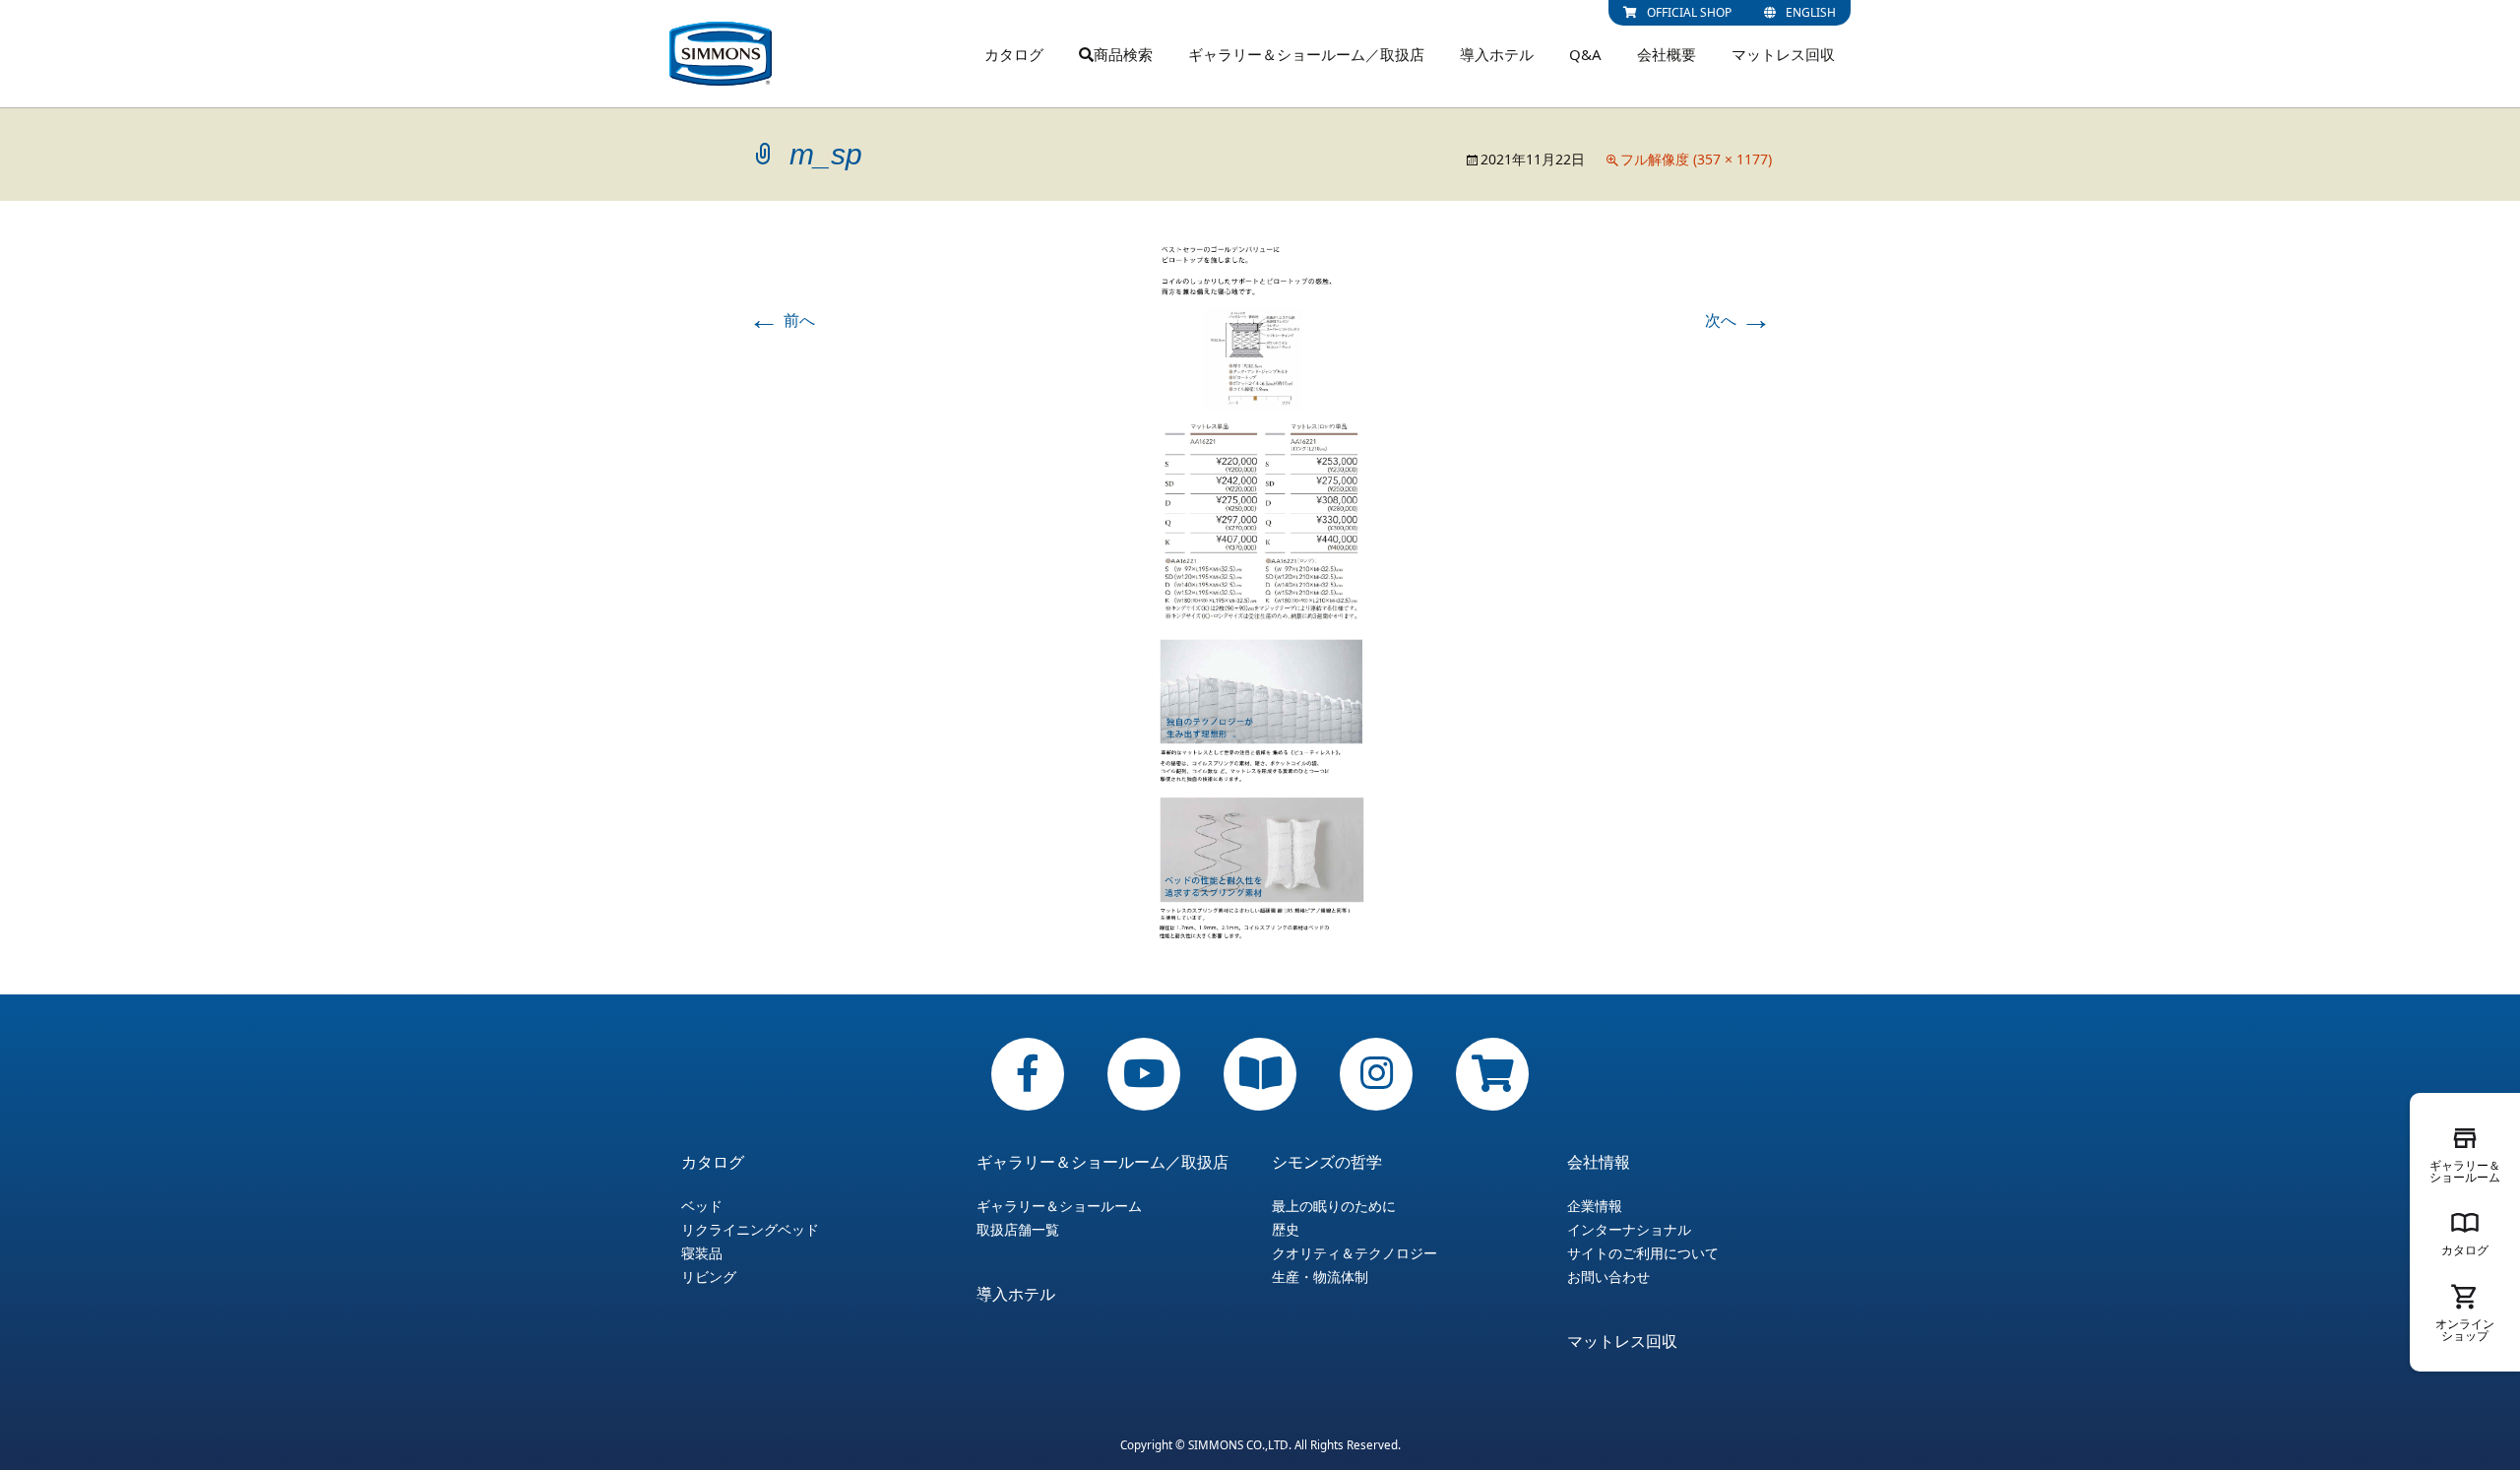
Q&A (1585, 54)
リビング (709, 1277)
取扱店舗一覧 (1018, 1230)
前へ (782, 320)
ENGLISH (1811, 12)
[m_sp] (1260, 596)
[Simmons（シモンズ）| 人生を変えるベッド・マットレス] (721, 54)
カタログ (1014, 54)
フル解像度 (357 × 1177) (1696, 159)
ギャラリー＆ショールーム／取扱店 (1306, 54)
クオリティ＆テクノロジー (1354, 1253)
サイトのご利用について (1643, 1253)
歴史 (1286, 1230)
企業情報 (1595, 1206)
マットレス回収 (1783, 54)
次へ (1738, 320)
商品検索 (1123, 54)
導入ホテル (1497, 54)
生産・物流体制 (1320, 1277)
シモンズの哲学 (1327, 1162)
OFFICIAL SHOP (1689, 12)
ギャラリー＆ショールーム (1059, 1206)
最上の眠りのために (1334, 1206)
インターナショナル (1629, 1230)
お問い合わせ (1608, 1277)
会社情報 (1599, 1162)
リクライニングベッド (750, 1230)
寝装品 (702, 1253)
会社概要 (1667, 54)
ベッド (702, 1206)
